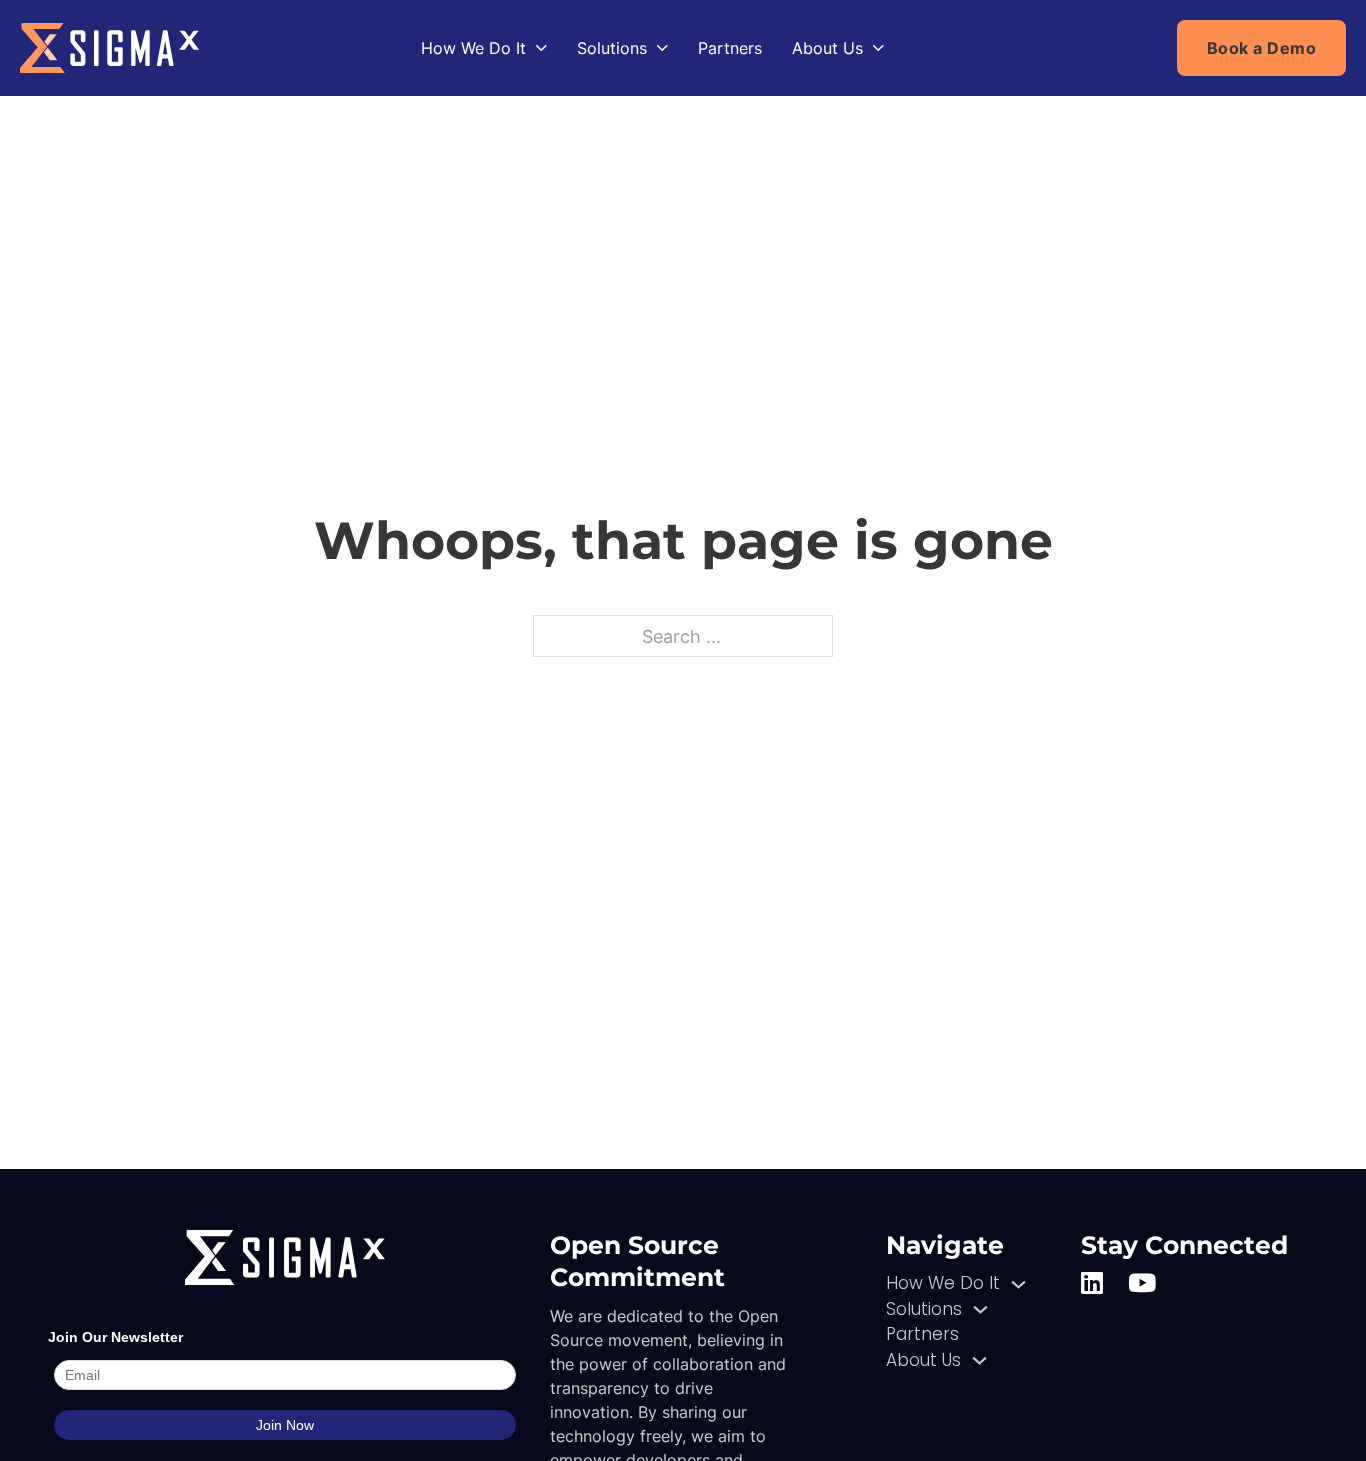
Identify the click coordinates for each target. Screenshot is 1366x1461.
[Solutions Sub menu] (662, 48)
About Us (827, 48)
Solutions (612, 48)
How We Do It (473, 48)
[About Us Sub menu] (878, 48)
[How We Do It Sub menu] (541, 48)
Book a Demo (1262, 48)
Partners (730, 48)
